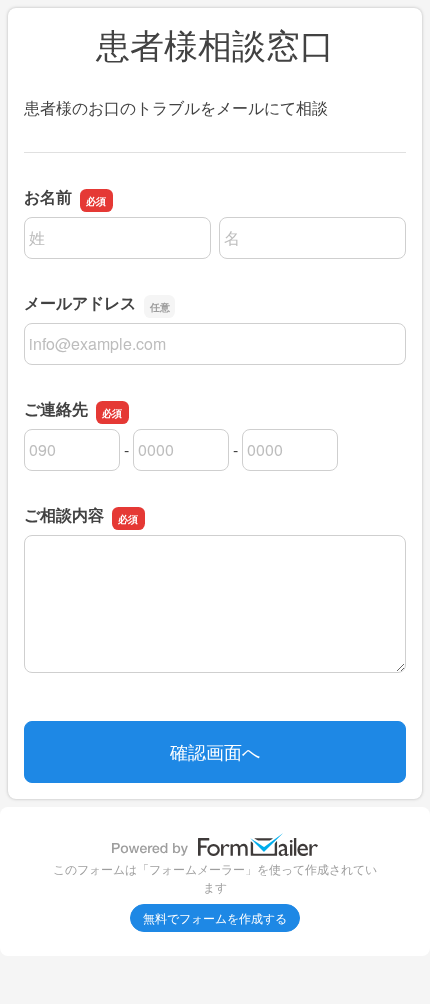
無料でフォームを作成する (215, 917)
